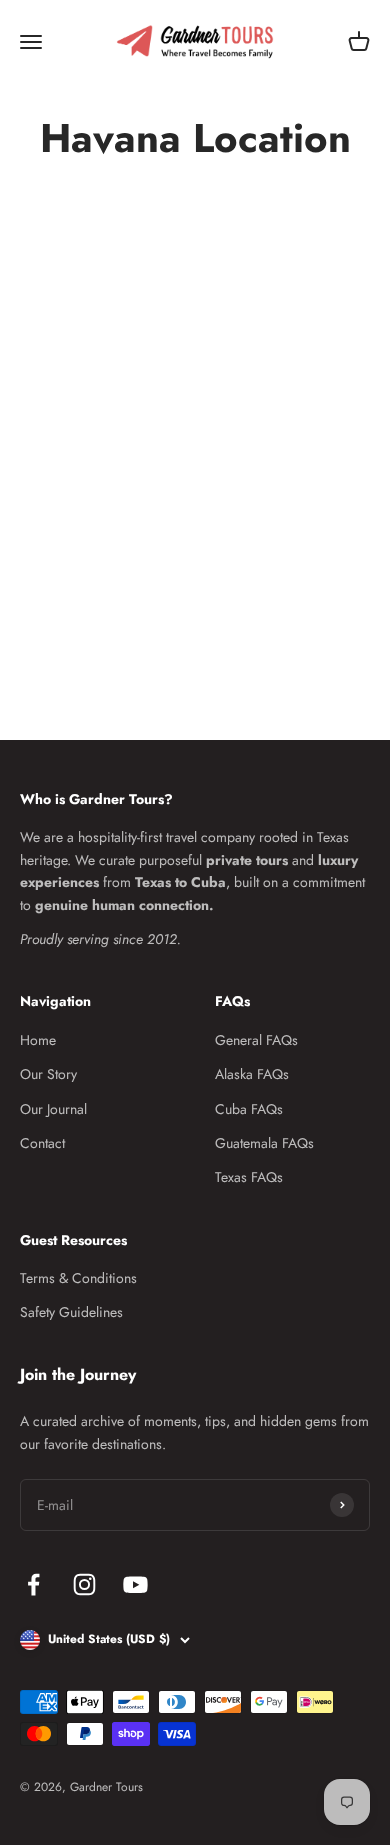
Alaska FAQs (252, 1074)
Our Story (48, 1074)
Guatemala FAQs (264, 1143)
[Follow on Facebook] (33, 1584)
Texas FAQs (249, 1177)
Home (38, 1040)
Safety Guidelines (71, 1312)
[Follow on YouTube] (135, 1584)
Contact (42, 1143)
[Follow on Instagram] (84, 1584)
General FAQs (256, 1040)
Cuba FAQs (249, 1109)
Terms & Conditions (78, 1278)
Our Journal (53, 1109)
